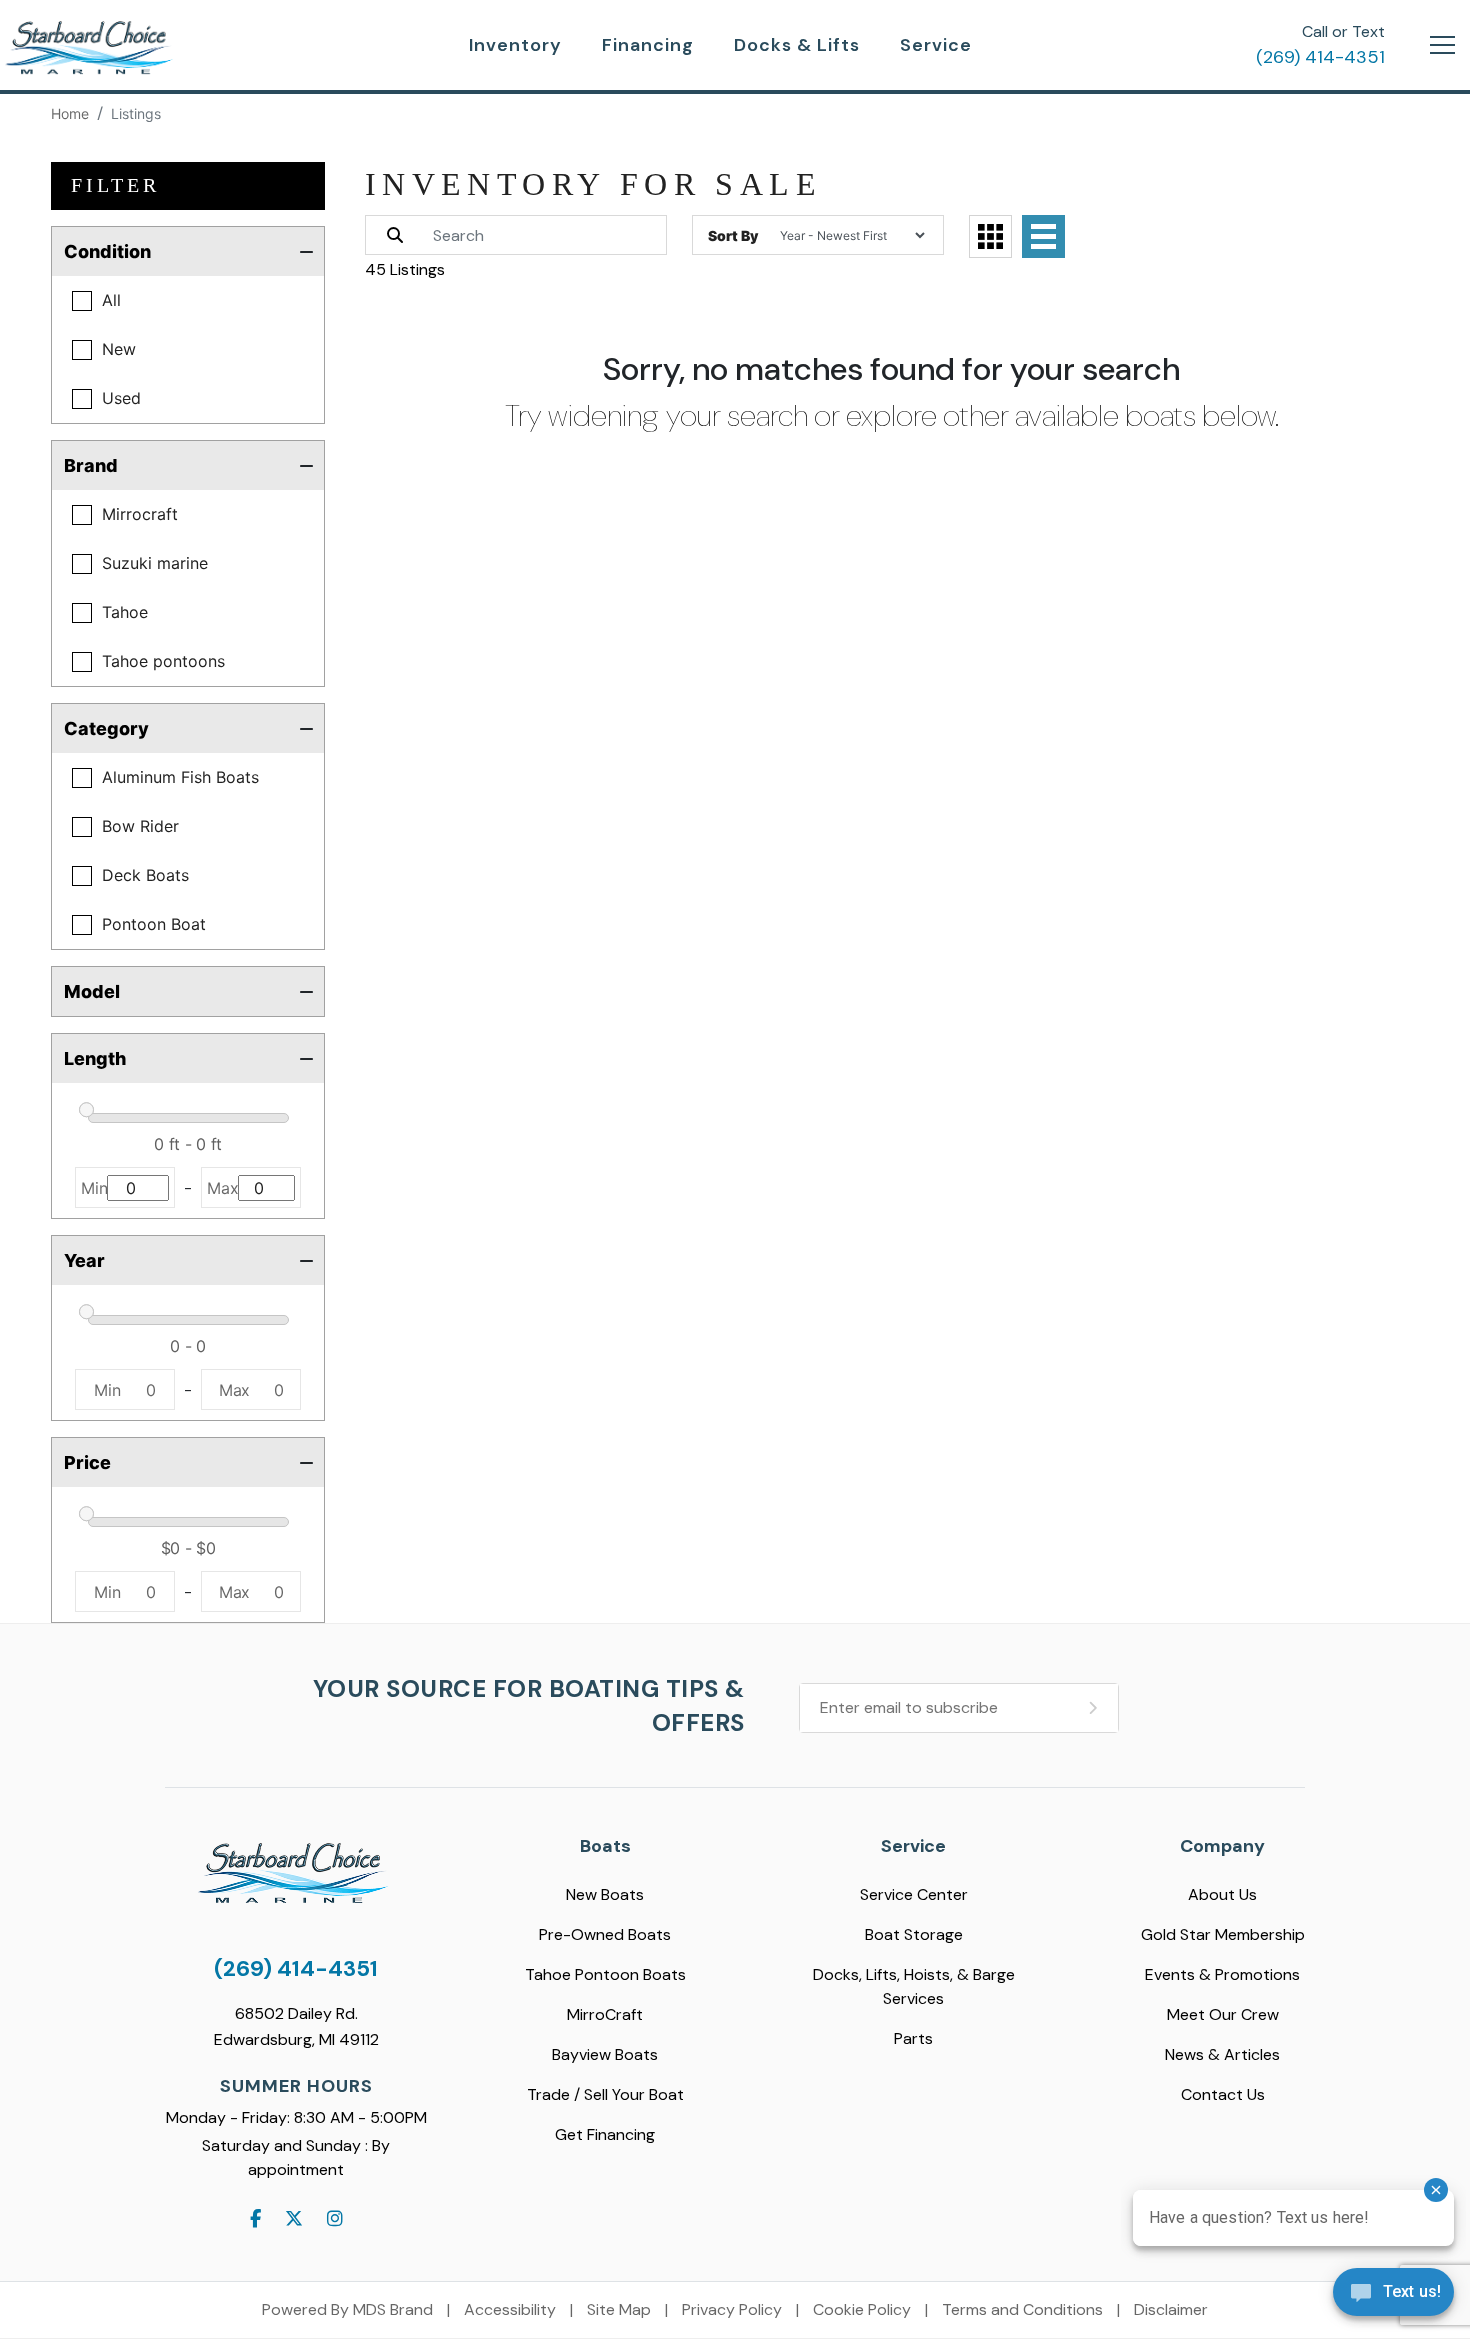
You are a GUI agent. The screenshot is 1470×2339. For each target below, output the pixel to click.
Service (936, 45)
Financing (648, 45)
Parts (913, 2038)
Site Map (619, 2309)
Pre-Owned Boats (605, 1934)
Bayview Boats (605, 2054)
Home (70, 113)
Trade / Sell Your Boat (605, 2094)
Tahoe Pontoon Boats (605, 1974)
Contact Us (1223, 2094)
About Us (1222, 1894)
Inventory (515, 45)
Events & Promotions (1222, 1974)
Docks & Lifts (797, 45)
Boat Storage (914, 1934)
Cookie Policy (862, 2309)
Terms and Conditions (1022, 2309)
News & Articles (1222, 2054)
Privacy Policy (732, 2309)
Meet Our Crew (1223, 2014)
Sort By (733, 235)
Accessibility (510, 2309)
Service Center (914, 1894)
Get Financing (605, 2134)
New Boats (605, 1894)
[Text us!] (1393, 2297)
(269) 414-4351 (1320, 57)
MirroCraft (605, 2014)
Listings (136, 113)
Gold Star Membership (1223, 1934)
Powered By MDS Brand (347, 2309)
